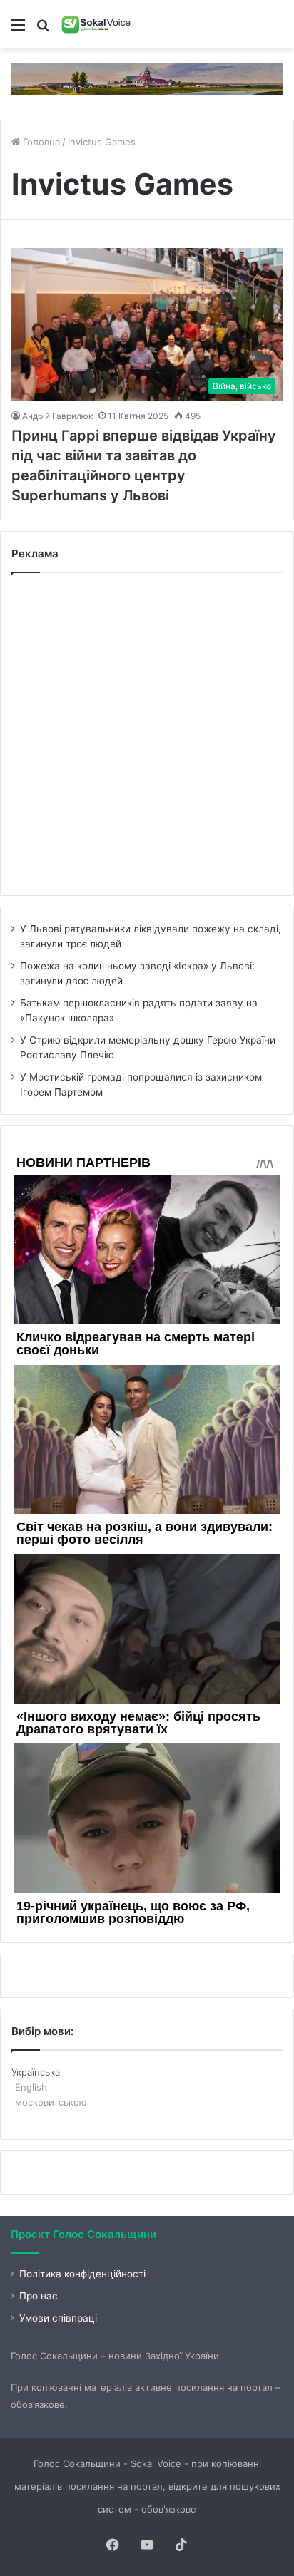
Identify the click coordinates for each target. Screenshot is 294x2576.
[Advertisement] (147, 734)
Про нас (39, 2296)
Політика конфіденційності (82, 2274)
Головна (40, 142)
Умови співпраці (58, 2318)
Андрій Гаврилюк (57, 416)
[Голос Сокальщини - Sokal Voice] (96, 24)
